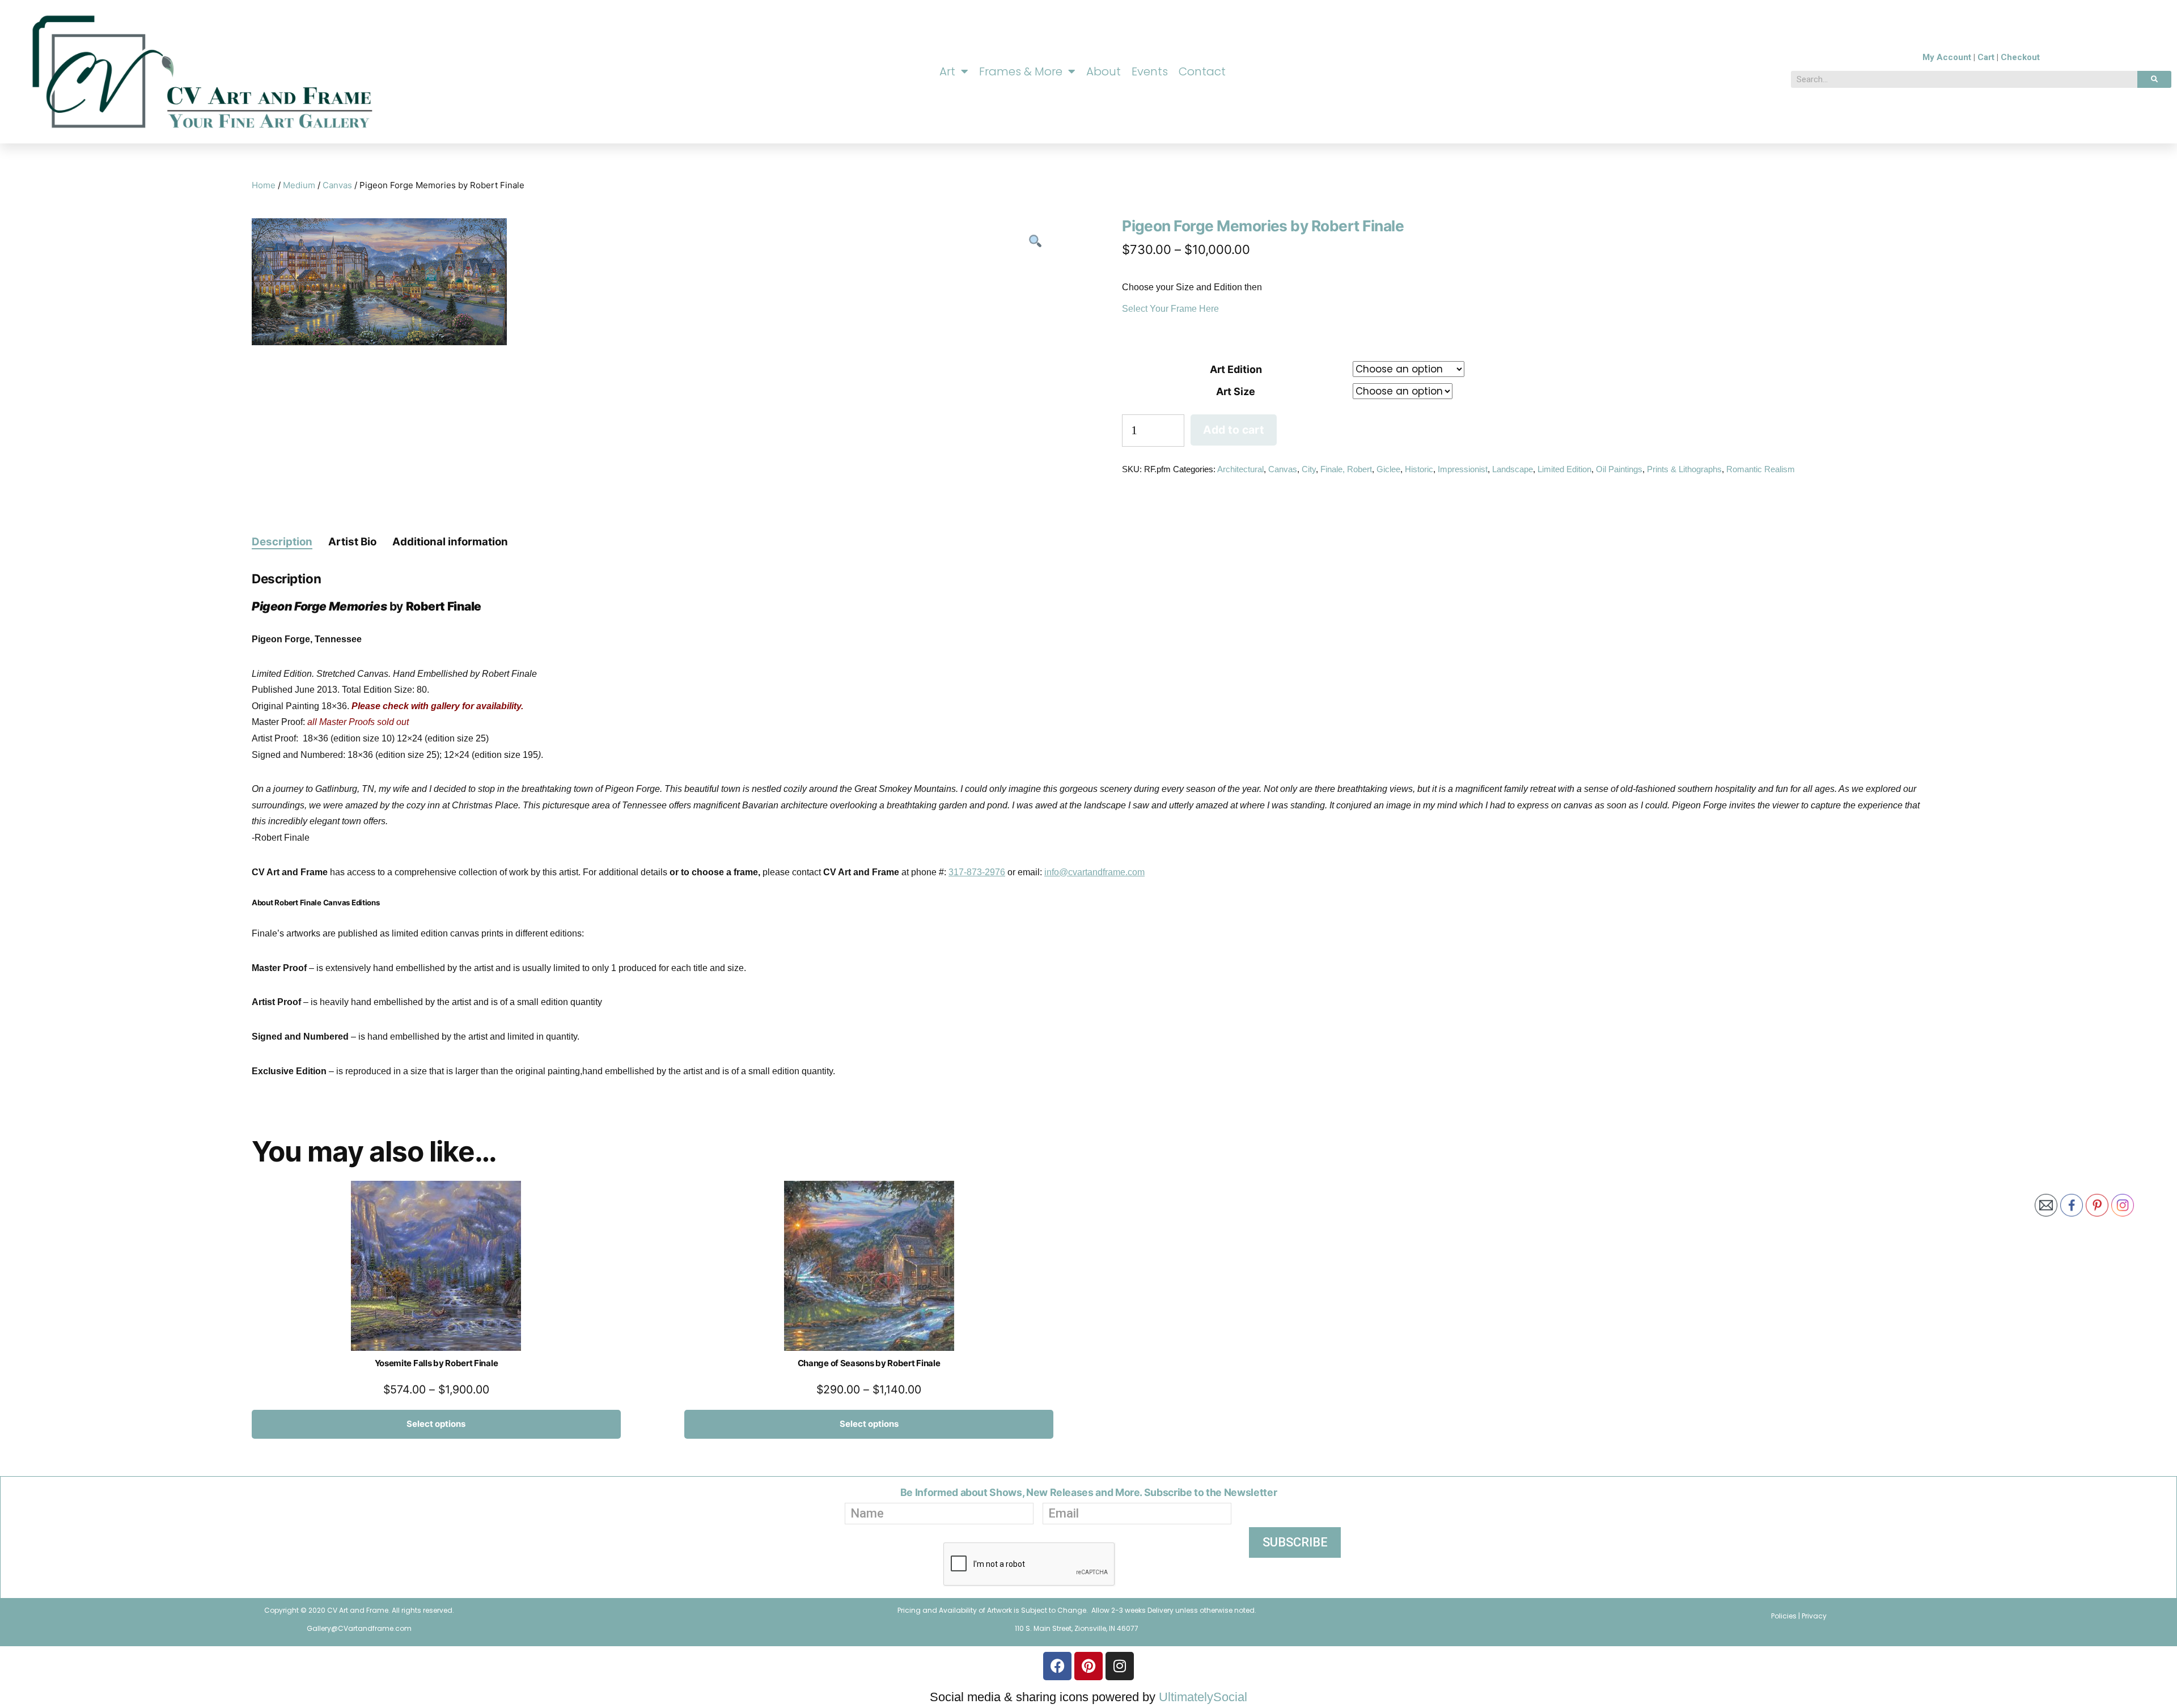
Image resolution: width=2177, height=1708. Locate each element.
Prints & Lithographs (1684, 469)
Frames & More (1021, 71)
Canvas (337, 185)
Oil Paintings (1619, 469)
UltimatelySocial (1203, 1697)
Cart (1986, 57)
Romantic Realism (1761, 469)
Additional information (450, 542)
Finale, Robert (1346, 469)
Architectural (1240, 469)
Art (947, 71)
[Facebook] (1057, 1666)
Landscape (1513, 469)
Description (282, 542)
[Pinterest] (1088, 1666)
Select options (436, 1424)
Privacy (1814, 1616)
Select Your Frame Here (1170, 309)
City (1309, 469)
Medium (299, 185)
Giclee (1388, 469)
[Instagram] (1120, 1666)
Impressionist (1463, 469)
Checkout (2020, 57)
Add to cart (1234, 430)
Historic (1419, 469)
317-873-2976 (977, 872)
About (1104, 71)
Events (1150, 71)
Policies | (1786, 1616)
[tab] (282, 541)
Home (264, 185)
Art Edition (1236, 369)
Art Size (1236, 391)
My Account (1947, 57)
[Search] (2154, 79)
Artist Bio (352, 542)
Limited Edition (1564, 469)
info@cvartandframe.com (1094, 872)
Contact (1202, 71)
